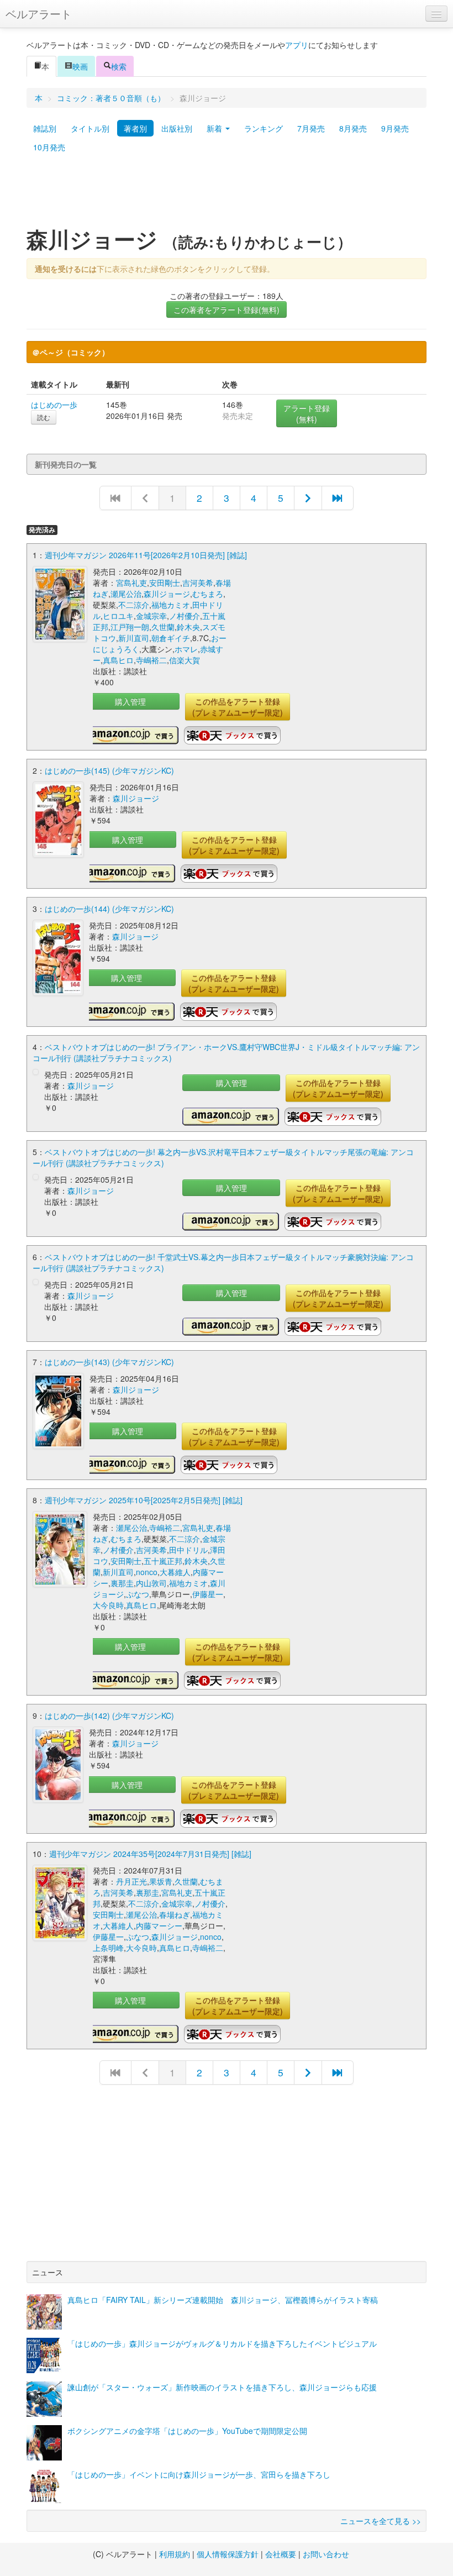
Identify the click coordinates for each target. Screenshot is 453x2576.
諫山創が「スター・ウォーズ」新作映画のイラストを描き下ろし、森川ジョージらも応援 (222, 2387)
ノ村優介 (185, 616)
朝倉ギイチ (171, 638)
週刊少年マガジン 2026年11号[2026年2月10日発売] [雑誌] (146, 555)
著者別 (135, 128)
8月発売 (353, 128)
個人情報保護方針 (228, 2554)
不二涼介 (134, 605)
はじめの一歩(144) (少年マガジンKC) (109, 909)
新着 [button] (215, 128)
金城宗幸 (151, 616)
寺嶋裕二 (151, 660)
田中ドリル (188, 1550)
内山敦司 (151, 1583)
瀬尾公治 (126, 594)
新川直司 (134, 638)
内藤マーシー (159, 1926)
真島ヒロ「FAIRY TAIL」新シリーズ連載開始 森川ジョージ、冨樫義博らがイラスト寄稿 (223, 2300)
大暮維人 (175, 1572)
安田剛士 (165, 583)
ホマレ (186, 649)
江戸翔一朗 (130, 627)
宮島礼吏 (131, 583)
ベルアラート (39, 14)
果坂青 (161, 1881)
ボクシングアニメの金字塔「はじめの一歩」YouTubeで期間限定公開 (187, 2431)
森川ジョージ (167, 594)
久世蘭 (163, 627)
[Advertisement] (227, 195)
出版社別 (177, 128)
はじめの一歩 (54, 405)
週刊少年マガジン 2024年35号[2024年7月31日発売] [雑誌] (150, 1854)
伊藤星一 (208, 1594)
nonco (147, 1572)
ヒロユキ (118, 616)
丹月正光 (131, 1881)
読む (44, 417)
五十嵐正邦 (163, 1561)
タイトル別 (90, 128)
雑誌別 (45, 128)
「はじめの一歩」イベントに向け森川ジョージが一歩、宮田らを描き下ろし (199, 2474)
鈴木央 (188, 627)
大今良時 (108, 1605)
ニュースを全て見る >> (381, 2521)
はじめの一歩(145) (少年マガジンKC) (109, 770)
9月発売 (395, 128)
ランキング (264, 128)
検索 (119, 66)
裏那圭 (122, 1583)
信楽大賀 (185, 660)
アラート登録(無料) (307, 413)
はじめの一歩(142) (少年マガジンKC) (109, 1715)
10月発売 (49, 147)
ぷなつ (138, 1594)
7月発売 (311, 128)
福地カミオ (171, 605)
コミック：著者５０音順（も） (111, 98)
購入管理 (130, 701)
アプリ (297, 45)
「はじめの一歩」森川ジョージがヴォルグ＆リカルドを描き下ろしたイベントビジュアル (222, 2343)
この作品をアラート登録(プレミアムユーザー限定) (238, 707)
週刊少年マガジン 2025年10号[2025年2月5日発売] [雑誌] (144, 1500)
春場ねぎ (175, 1914)
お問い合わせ (326, 2554)
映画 (80, 66)
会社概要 (281, 2554)
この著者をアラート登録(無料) (227, 309)
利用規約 (175, 2554)
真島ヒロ (118, 660)
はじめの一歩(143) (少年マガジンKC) (109, 1362)
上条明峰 (108, 1948)
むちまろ (208, 594)
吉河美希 (198, 583)
